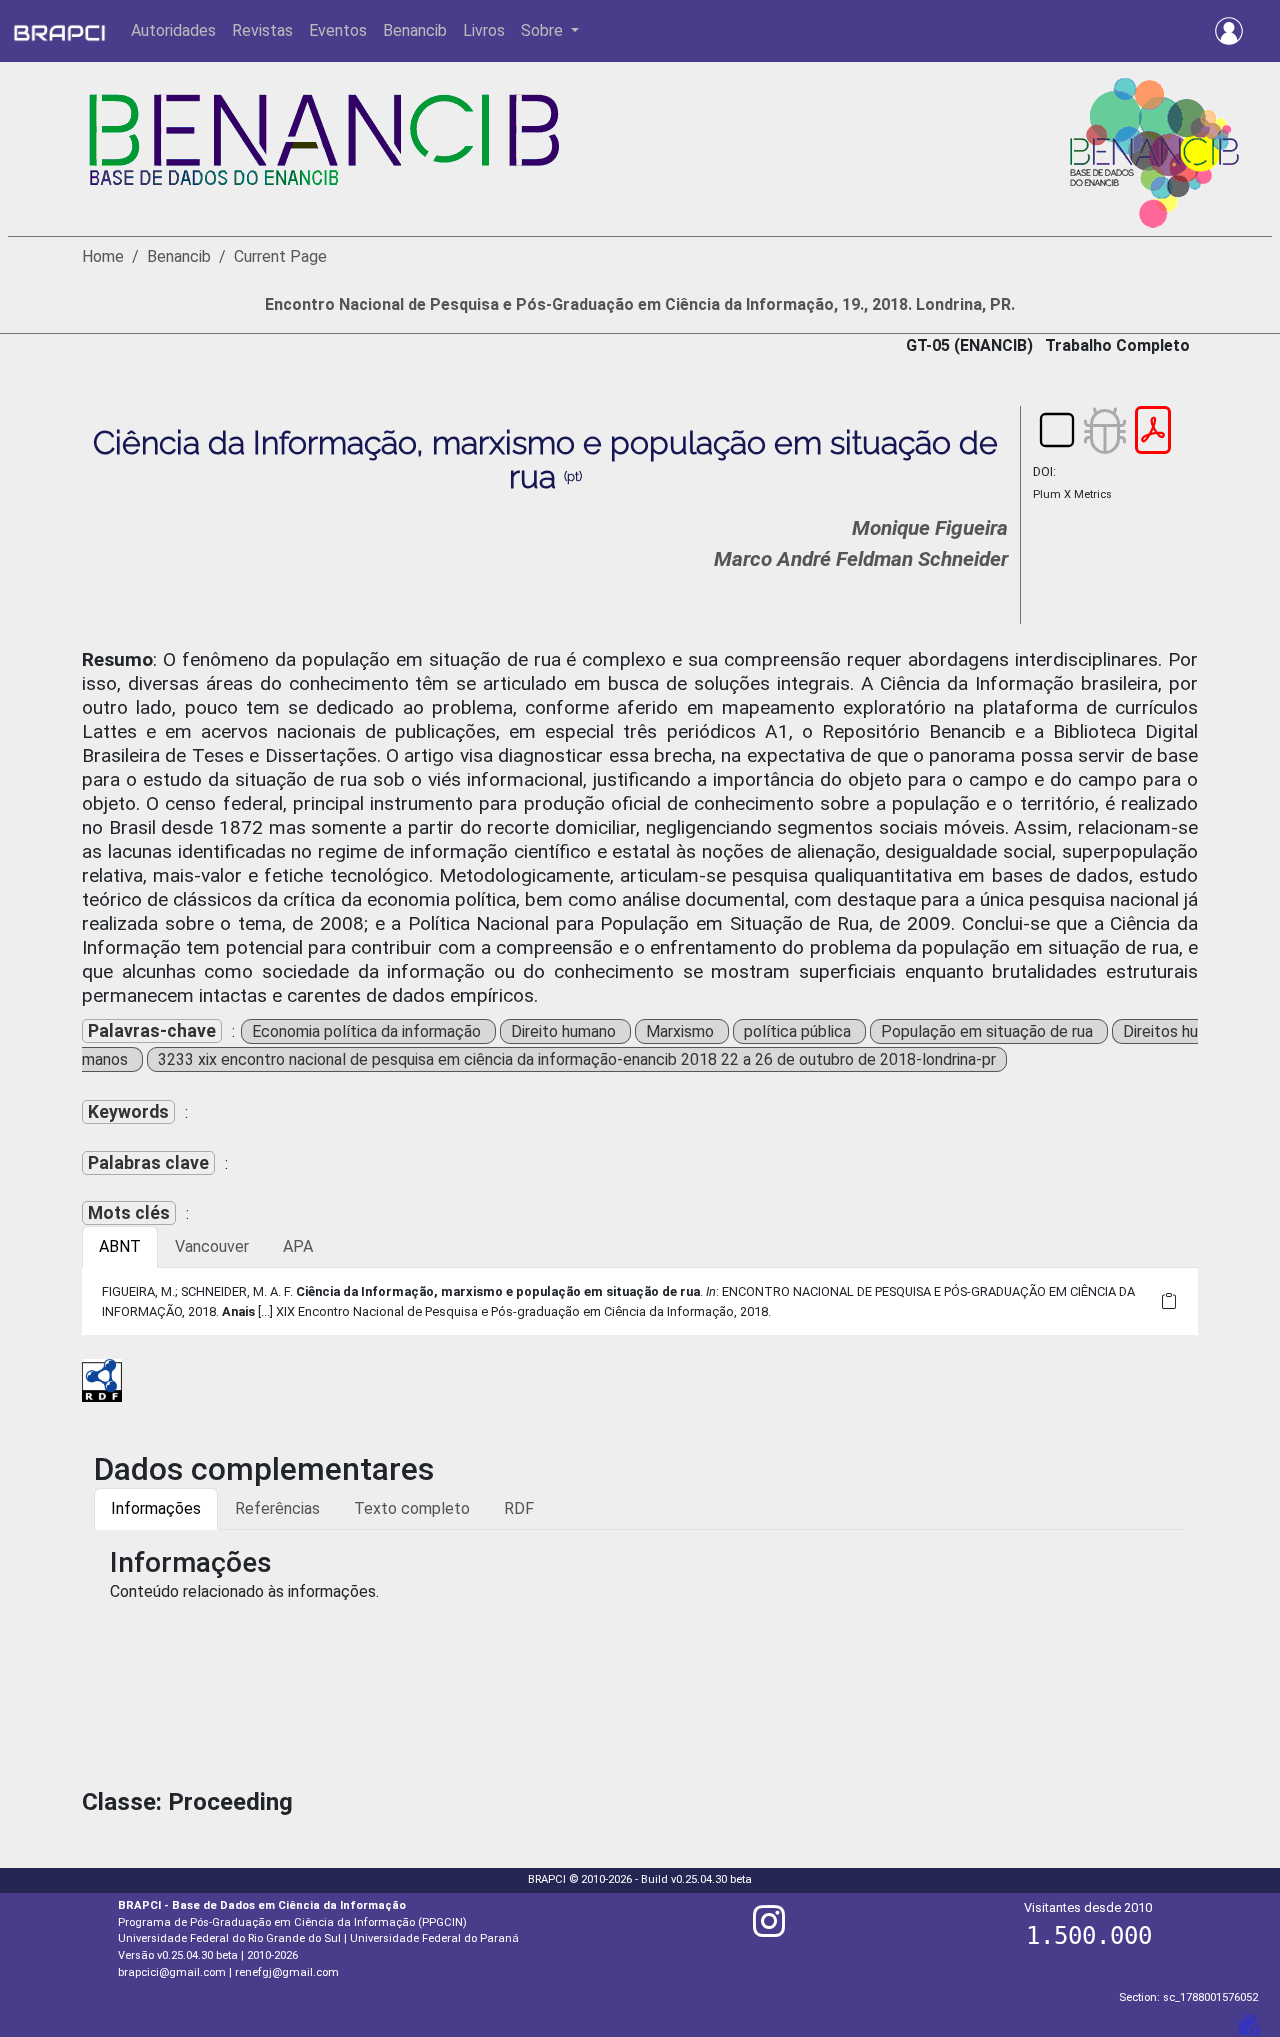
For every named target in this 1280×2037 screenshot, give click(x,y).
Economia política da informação (368, 1031)
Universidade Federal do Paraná (434, 1938)
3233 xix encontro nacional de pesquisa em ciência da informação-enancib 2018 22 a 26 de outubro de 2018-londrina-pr (577, 1059)
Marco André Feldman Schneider (861, 559)
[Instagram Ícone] (769, 1929)
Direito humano (565, 1031)
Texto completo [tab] (412, 1508)
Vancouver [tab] (212, 1246)
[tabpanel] (640, 1301)
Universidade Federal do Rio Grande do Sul (229, 1938)
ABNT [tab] (120, 1246)
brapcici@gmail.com (172, 1972)
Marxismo (682, 1031)
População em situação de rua (989, 1031)
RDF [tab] (519, 1508)
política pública (799, 1031)
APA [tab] (298, 1246)
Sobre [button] (544, 30)
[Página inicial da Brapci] (59, 31)
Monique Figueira (930, 528)
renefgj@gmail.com (287, 1972)
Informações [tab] (156, 1508)
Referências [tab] (277, 1508)
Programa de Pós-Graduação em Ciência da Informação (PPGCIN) (292, 1922)
